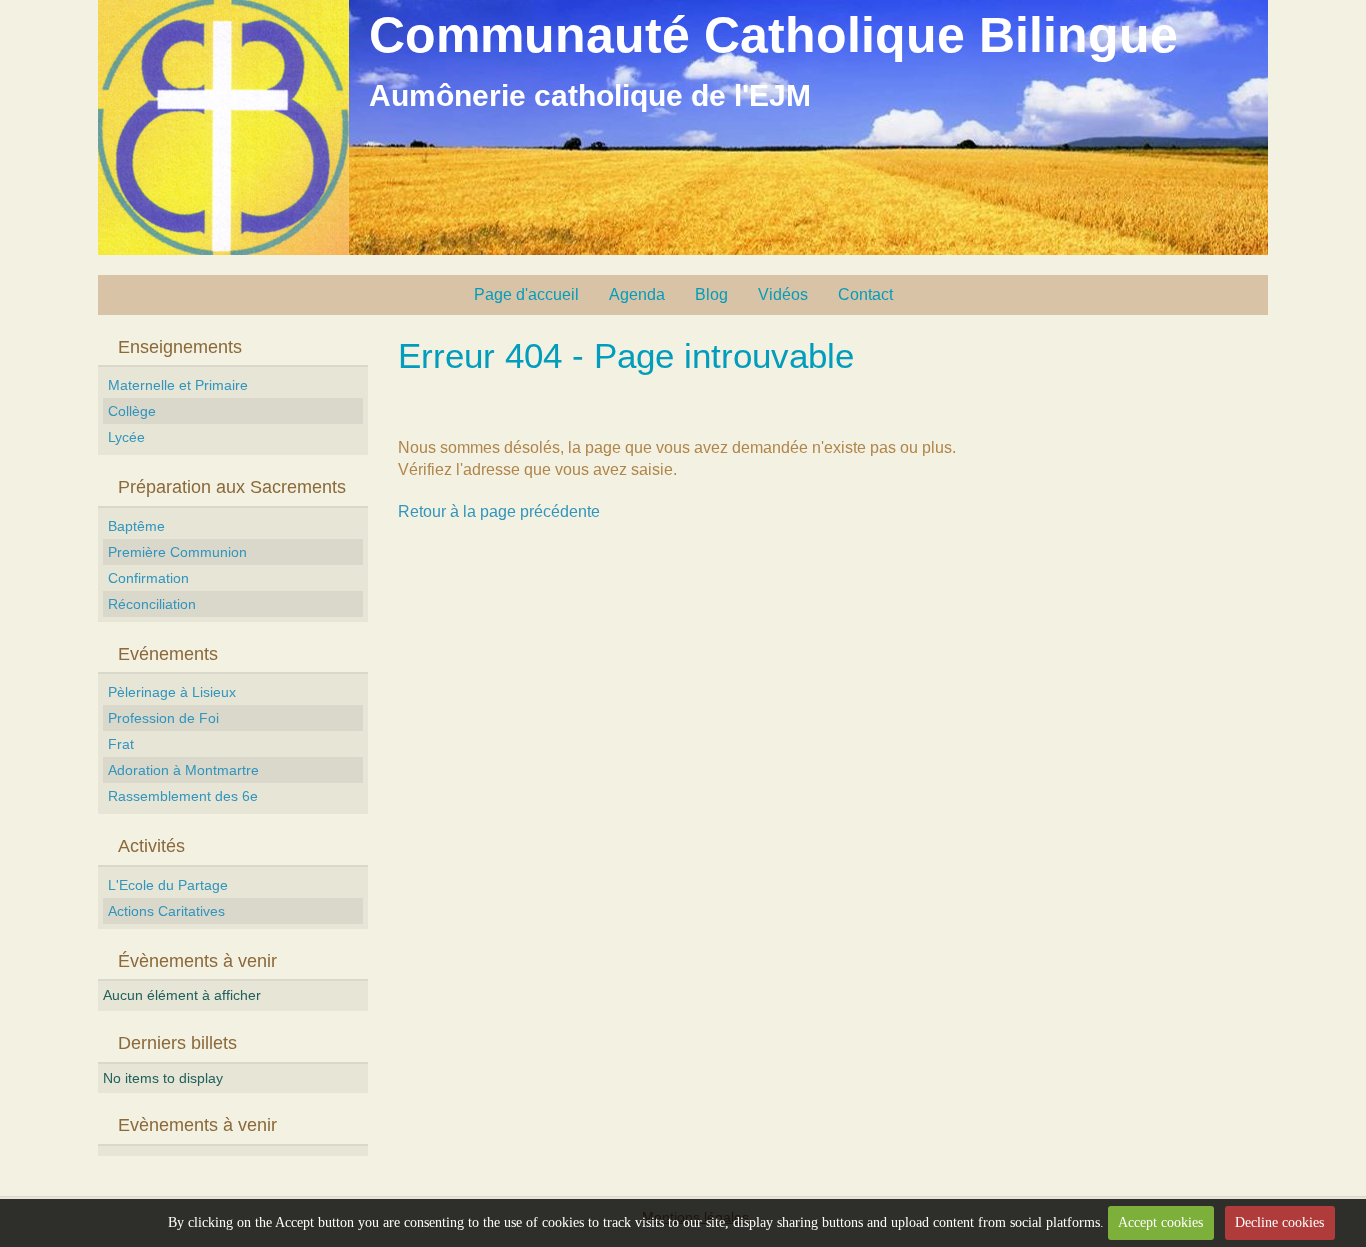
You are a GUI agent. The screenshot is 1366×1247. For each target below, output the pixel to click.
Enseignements (180, 347)
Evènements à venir (197, 1125)
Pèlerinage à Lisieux (172, 692)
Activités (151, 846)
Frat (121, 744)
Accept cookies (1160, 1222)
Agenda (637, 294)
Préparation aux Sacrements (232, 487)
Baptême (136, 526)
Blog (711, 294)
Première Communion (177, 552)
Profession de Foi (163, 718)
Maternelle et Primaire (178, 385)
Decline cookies (1279, 1222)
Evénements (168, 654)
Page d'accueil (526, 294)
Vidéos (783, 294)
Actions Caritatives (166, 911)
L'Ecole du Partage (168, 885)
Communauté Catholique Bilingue (773, 35)
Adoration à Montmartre (183, 770)
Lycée (126, 437)
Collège (132, 411)
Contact (865, 294)
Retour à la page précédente (499, 511)
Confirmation (148, 578)
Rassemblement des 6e (183, 796)
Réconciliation (152, 604)
